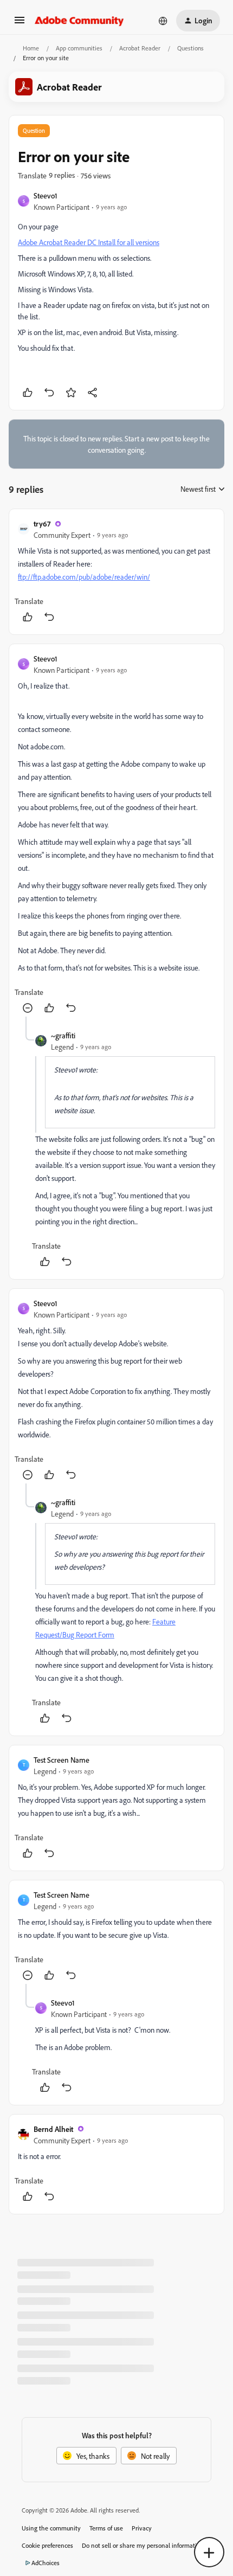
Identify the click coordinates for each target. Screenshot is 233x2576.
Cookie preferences (47, 2545)
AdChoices (46, 2563)
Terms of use (106, 2528)
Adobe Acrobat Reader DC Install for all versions (89, 242)
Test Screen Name (62, 1760)
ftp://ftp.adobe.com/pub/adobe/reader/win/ (84, 577)
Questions (190, 48)
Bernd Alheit (53, 2129)
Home (31, 48)
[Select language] (163, 21)
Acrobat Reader (140, 48)
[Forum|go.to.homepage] (79, 21)
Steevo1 (46, 195)
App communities (79, 48)
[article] (116, 572)
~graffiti (63, 1035)
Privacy (142, 2528)
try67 (42, 523)
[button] (20, 24)
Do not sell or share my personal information (143, 2545)
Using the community (51, 2528)
